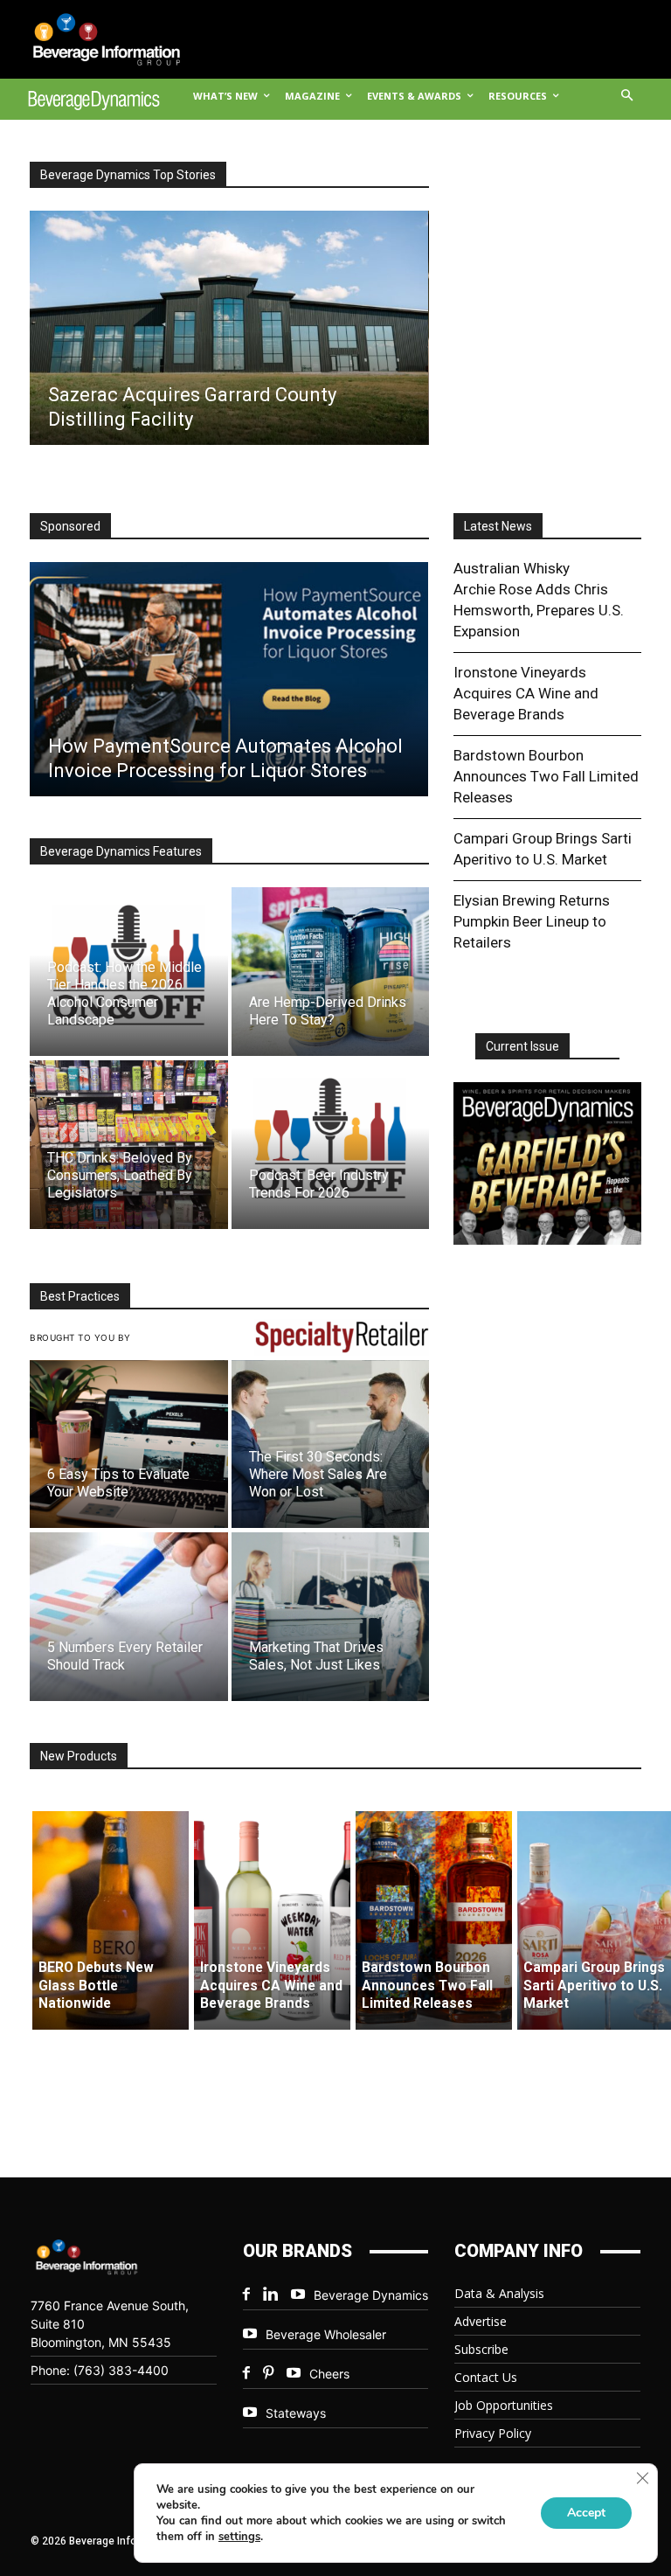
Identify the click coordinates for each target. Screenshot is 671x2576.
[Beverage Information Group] (94, 39)
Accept (586, 2513)
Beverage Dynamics (371, 2295)
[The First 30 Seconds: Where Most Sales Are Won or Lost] (331, 1444)
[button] (628, 97)
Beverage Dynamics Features (121, 851)
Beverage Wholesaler (326, 2334)
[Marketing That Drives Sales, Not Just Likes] (331, 1617)
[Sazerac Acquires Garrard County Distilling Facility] (228, 328)
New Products (79, 1756)
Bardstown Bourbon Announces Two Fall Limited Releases (546, 776)
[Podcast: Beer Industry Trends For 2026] (331, 1145)
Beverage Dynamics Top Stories (128, 175)
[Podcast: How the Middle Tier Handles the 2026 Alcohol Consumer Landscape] (129, 972)
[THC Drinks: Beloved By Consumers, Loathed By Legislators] (129, 1145)
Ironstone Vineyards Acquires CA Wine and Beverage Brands (526, 693)
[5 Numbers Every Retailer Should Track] (129, 1617)
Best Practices (80, 1296)
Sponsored (70, 526)
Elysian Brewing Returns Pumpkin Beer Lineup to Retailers (532, 921)
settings (239, 2537)
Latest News (498, 526)
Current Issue (522, 1046)
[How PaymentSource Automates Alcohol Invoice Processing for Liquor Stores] (228, 679)
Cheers (329, 2374)
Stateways (296, 2413)
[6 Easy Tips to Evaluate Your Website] (129, 1444)
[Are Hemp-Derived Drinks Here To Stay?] (331, 972)
